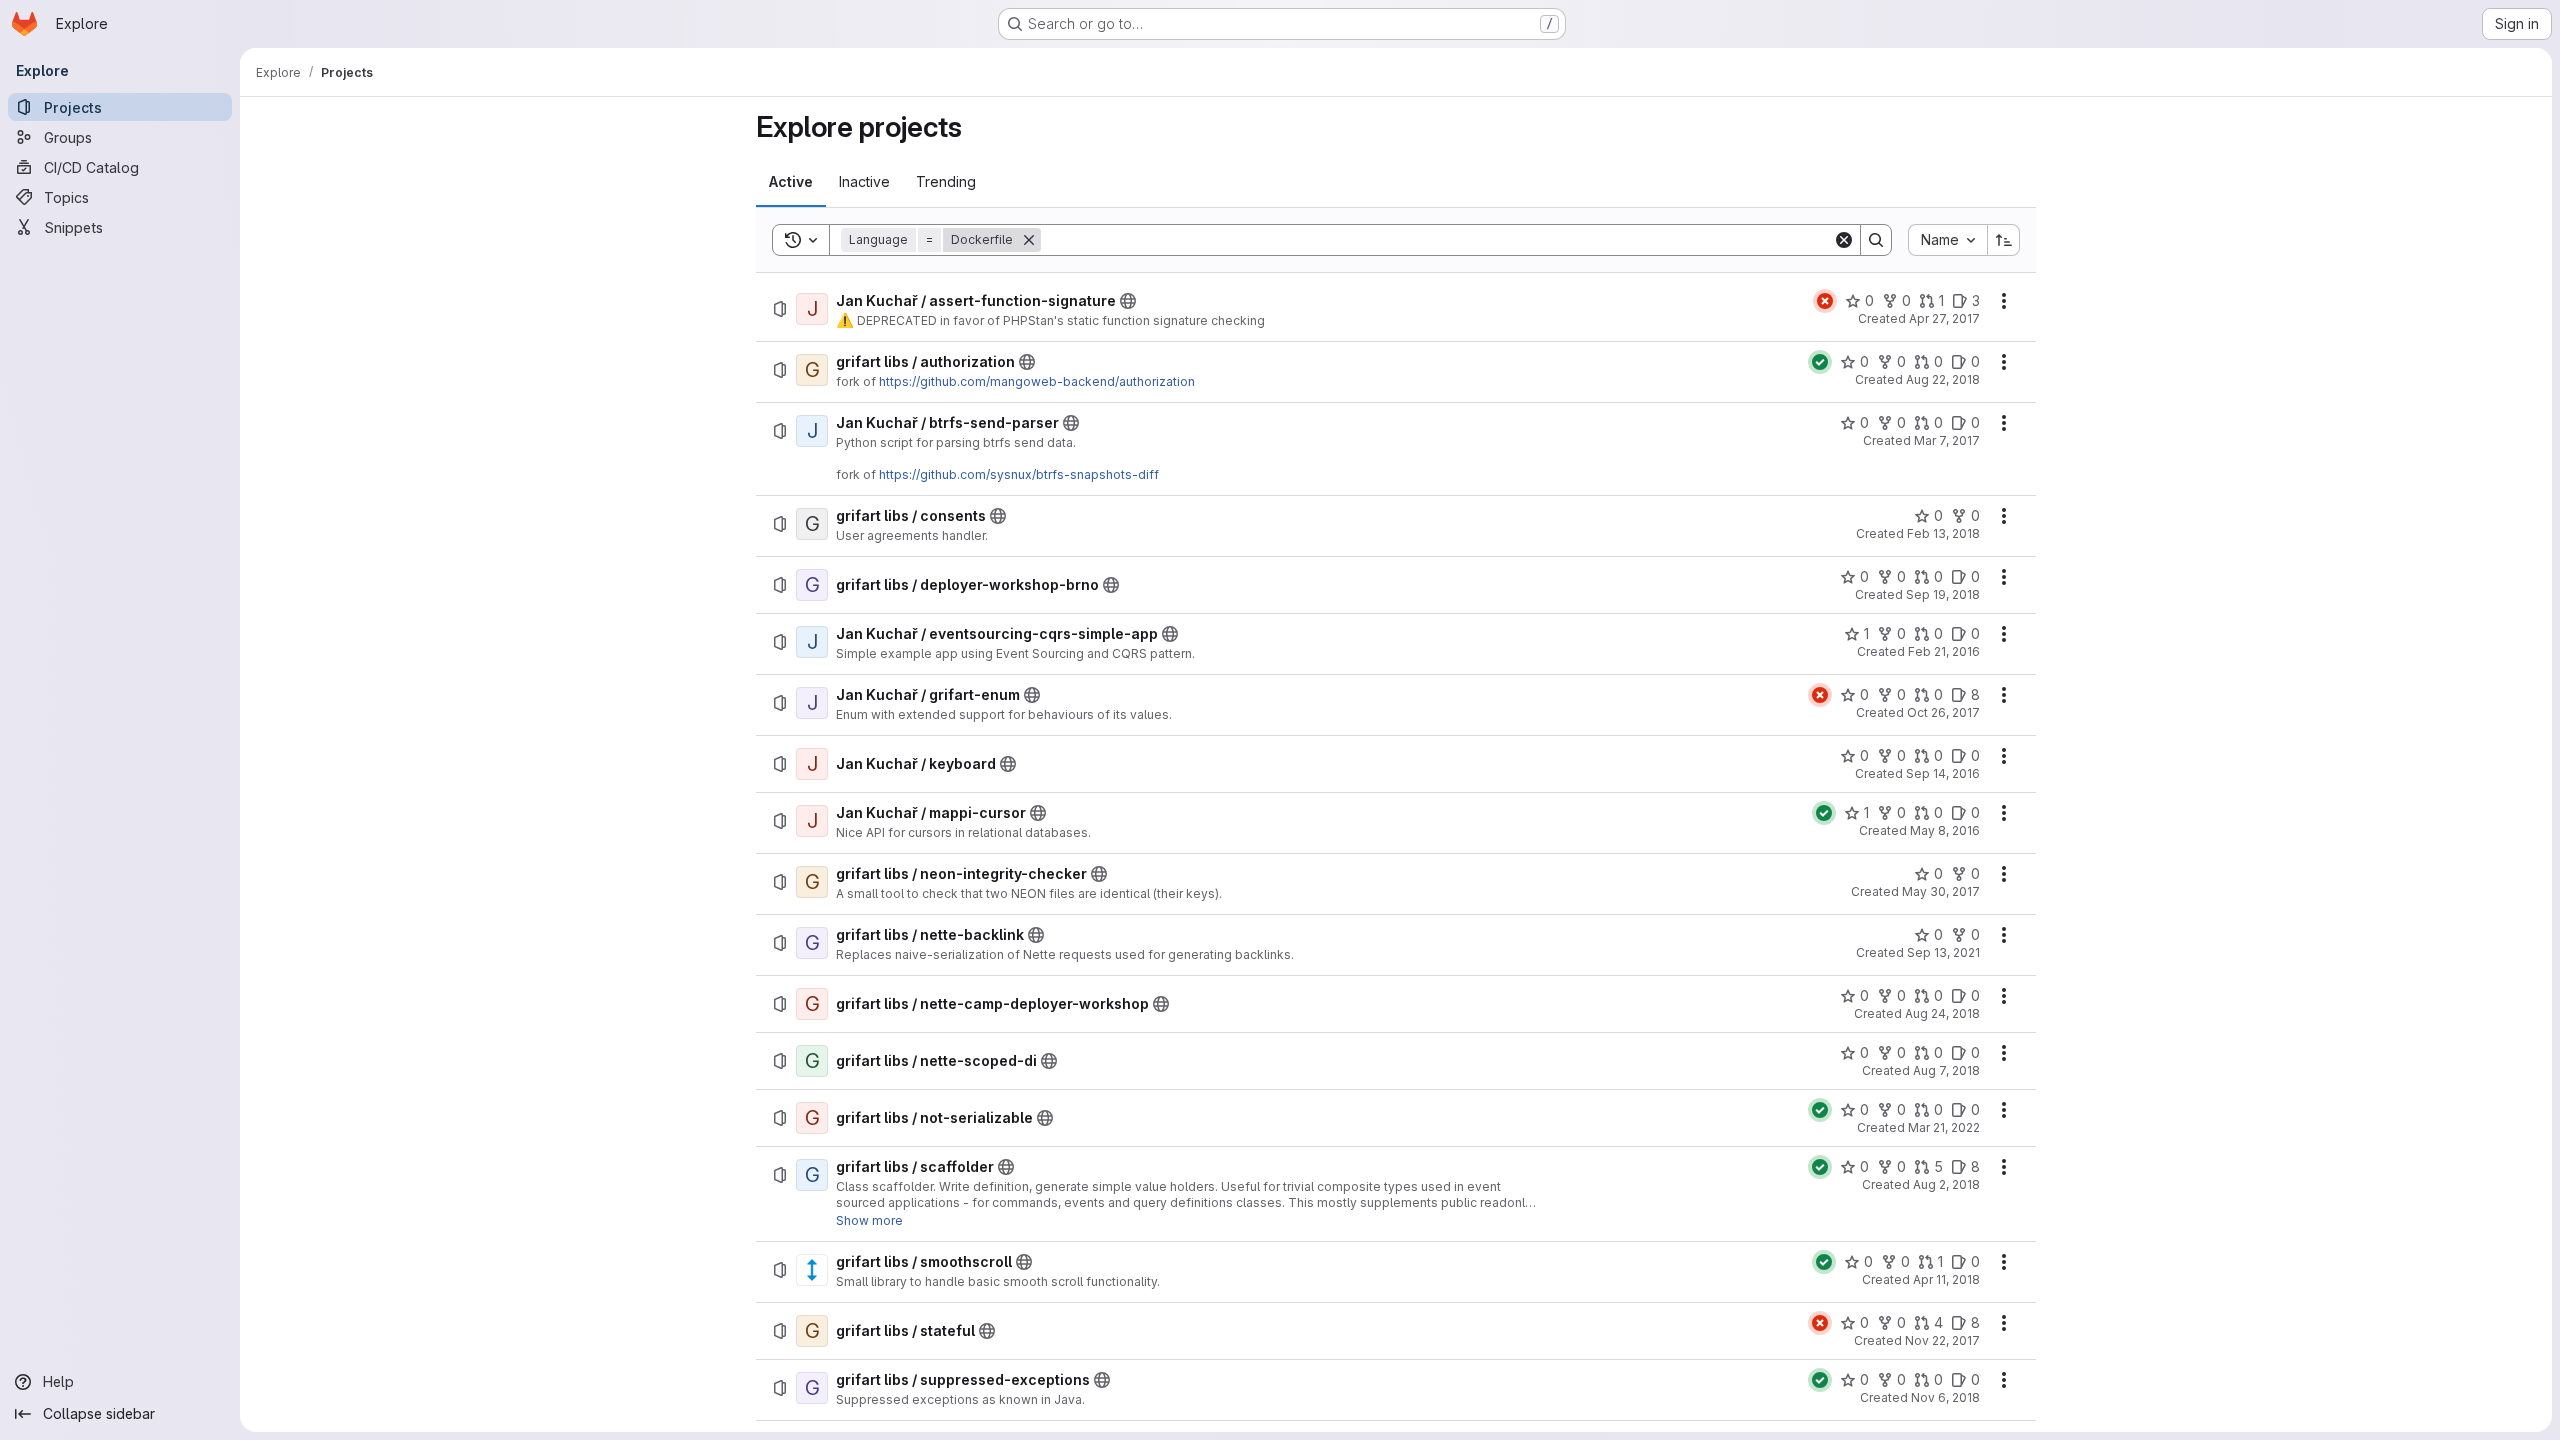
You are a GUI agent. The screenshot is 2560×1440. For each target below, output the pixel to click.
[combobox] (1947, 240)
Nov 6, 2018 (1945, 1397)
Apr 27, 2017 (1944, 318)
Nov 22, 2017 (1942, 1340)
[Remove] (1029, 240)
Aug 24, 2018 (1942, 1013)
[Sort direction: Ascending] (2004, 240)
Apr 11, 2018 (1946, 1279)
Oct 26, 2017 (1943, 712)
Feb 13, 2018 (1943, 533)
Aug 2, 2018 (1946, 1184)
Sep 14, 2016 (1943, 773)
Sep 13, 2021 (1943, 952)
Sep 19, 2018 (1943, 594)
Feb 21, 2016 (1944, 651)
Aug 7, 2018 (1946, 1070)
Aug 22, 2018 (1943, 379)
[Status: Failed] (1825, 301)
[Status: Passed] (1820, 362)
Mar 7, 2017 (1947, 440)
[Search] (1876, 240)
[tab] (791, 182)
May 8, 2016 (1945, 830)
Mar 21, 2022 (1944, 1127)
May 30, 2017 (1941, 891)
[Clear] (1844, 240)
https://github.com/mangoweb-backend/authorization (1037, 381)
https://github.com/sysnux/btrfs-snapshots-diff (1019, 474)
